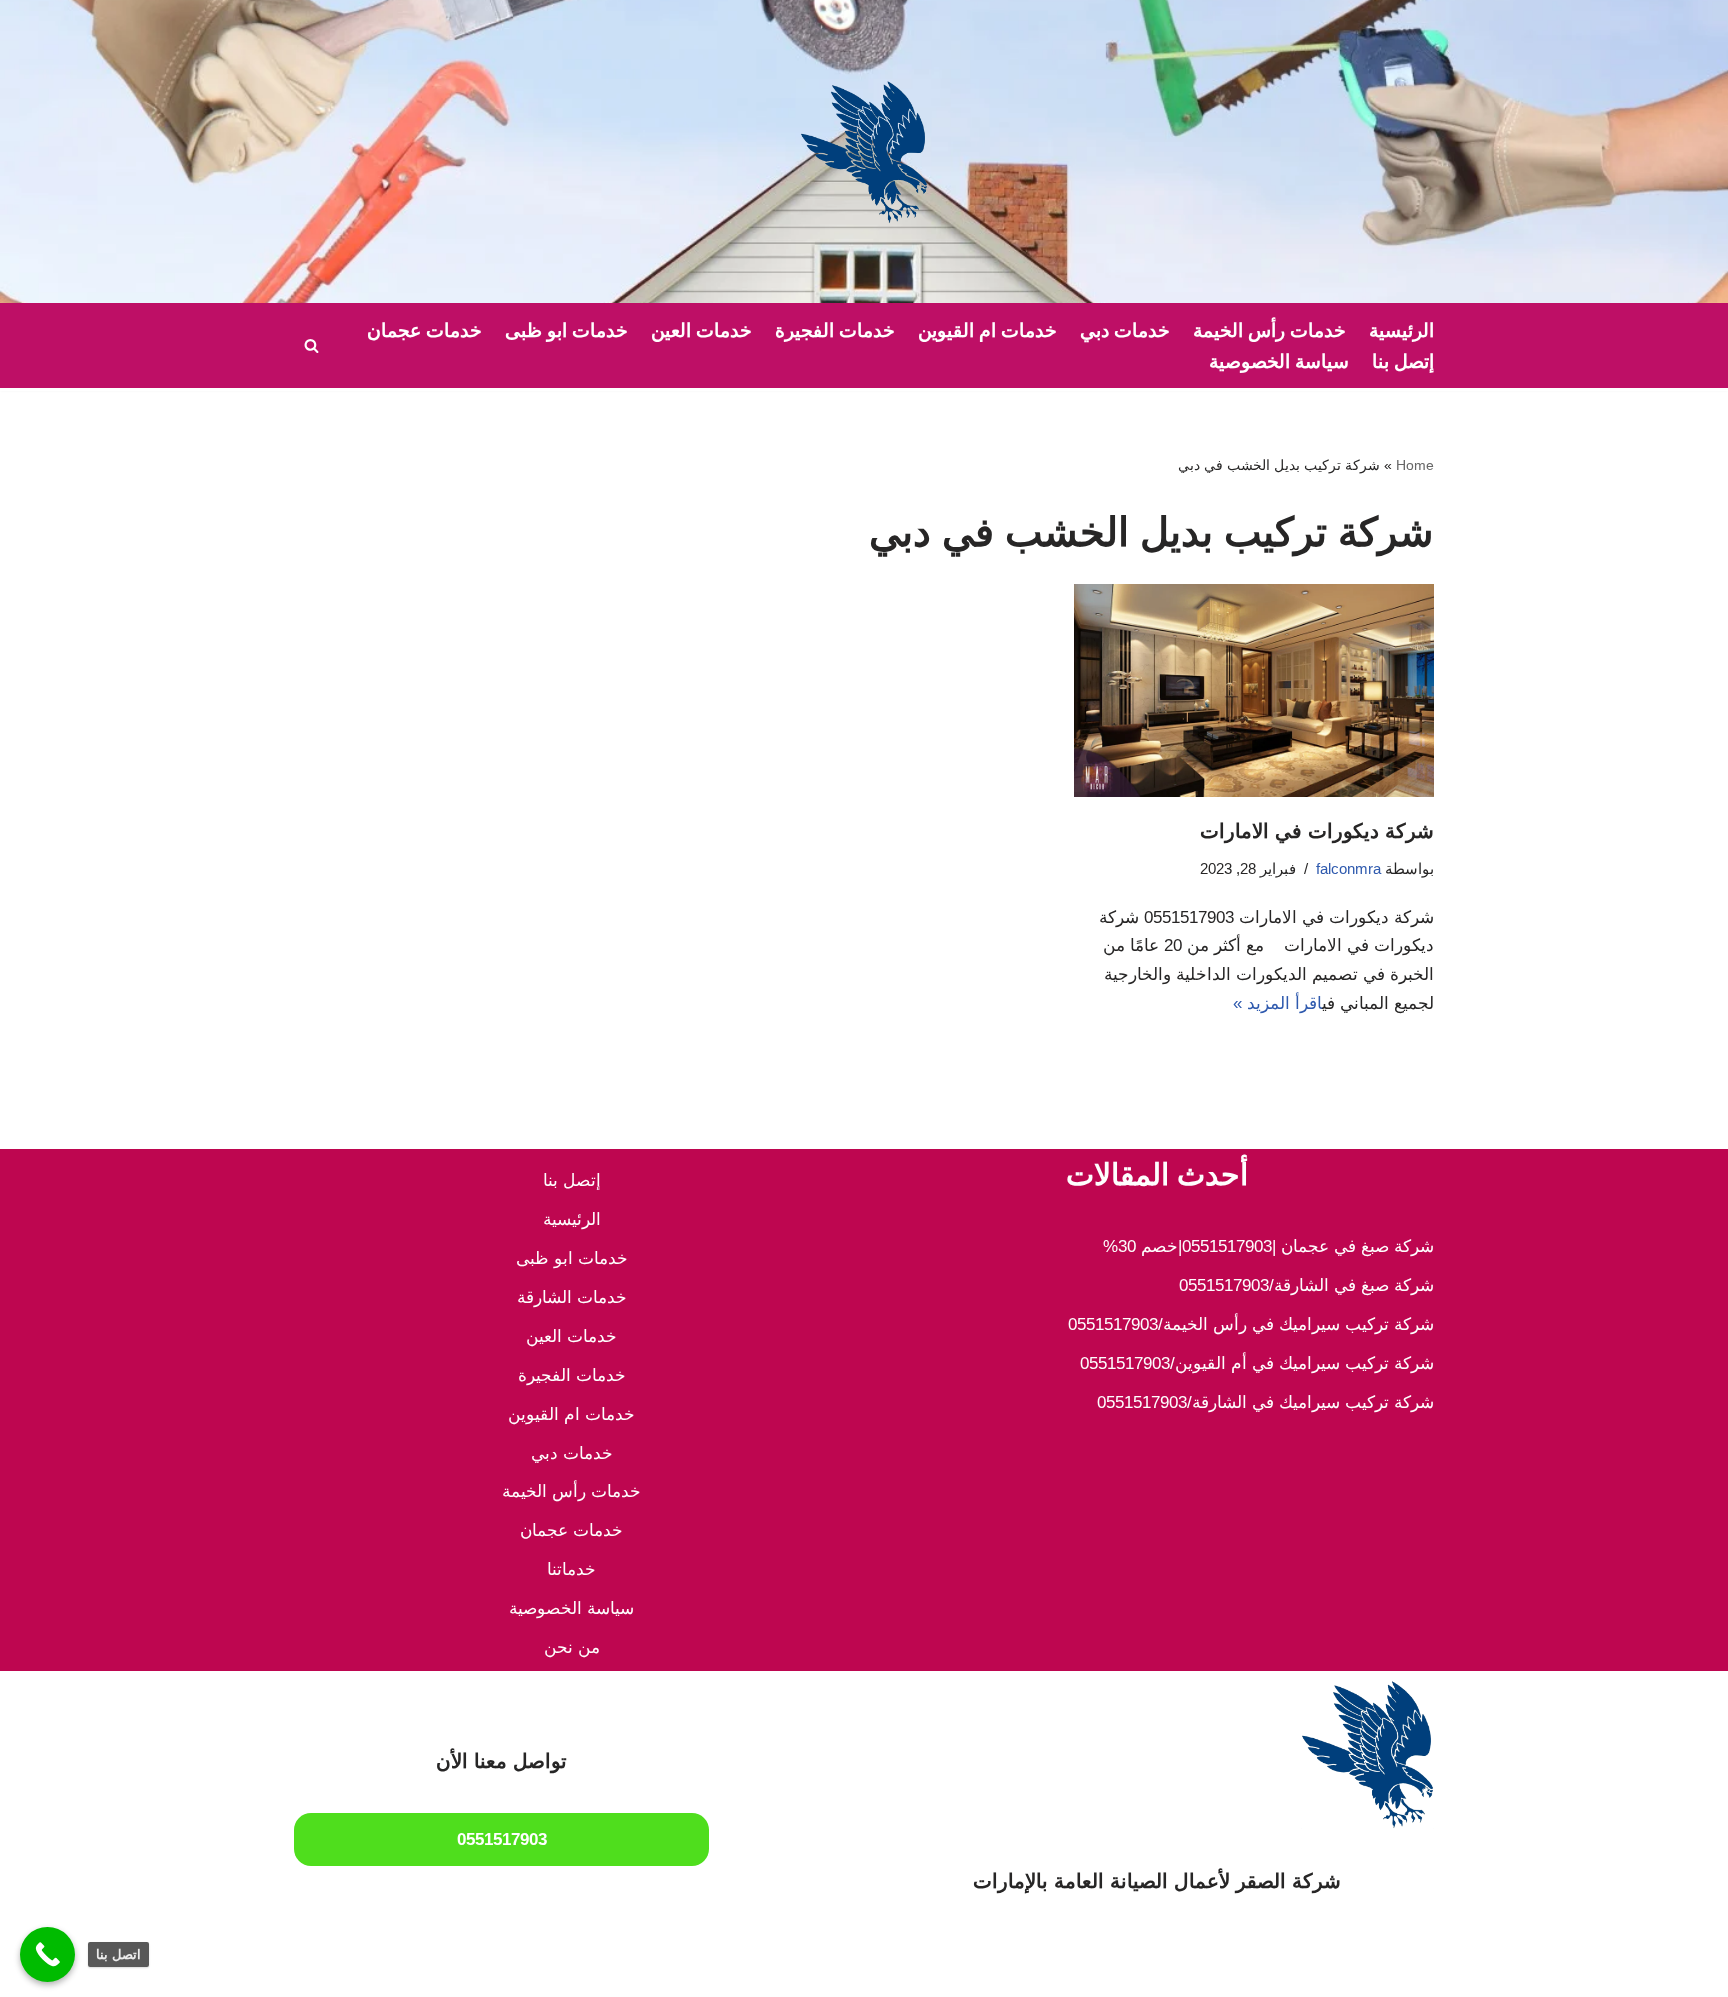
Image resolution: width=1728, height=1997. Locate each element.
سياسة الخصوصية (1279, 361)
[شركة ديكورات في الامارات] (1254, 690)
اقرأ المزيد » (1277, 1003)
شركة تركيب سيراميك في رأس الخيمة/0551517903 (1251, 1324)
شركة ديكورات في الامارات (1317, 831)
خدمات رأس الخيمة (1269, 330)
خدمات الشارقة (572, 1297)
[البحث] (311, 345)
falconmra (1348, 868)
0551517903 (502, 1839)
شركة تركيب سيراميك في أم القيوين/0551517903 (1257, 1363)
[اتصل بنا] (47, 1954)
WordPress (1228, 1969)
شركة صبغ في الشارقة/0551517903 (1306, 1285)
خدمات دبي (1125, 330)
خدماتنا (571, 1569)
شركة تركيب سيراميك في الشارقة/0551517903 (1265, 1402)
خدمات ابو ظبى (566, 330)
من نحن (572, 1647)
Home (1415, 465)
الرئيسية (1401, 330)
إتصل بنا (1403, 361)
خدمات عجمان (424, 330)
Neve (1414, 1969)
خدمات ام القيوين (987, 330)
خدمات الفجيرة (835, 330)
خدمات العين (701, 330)
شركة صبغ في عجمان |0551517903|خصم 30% (1268, 1246)
